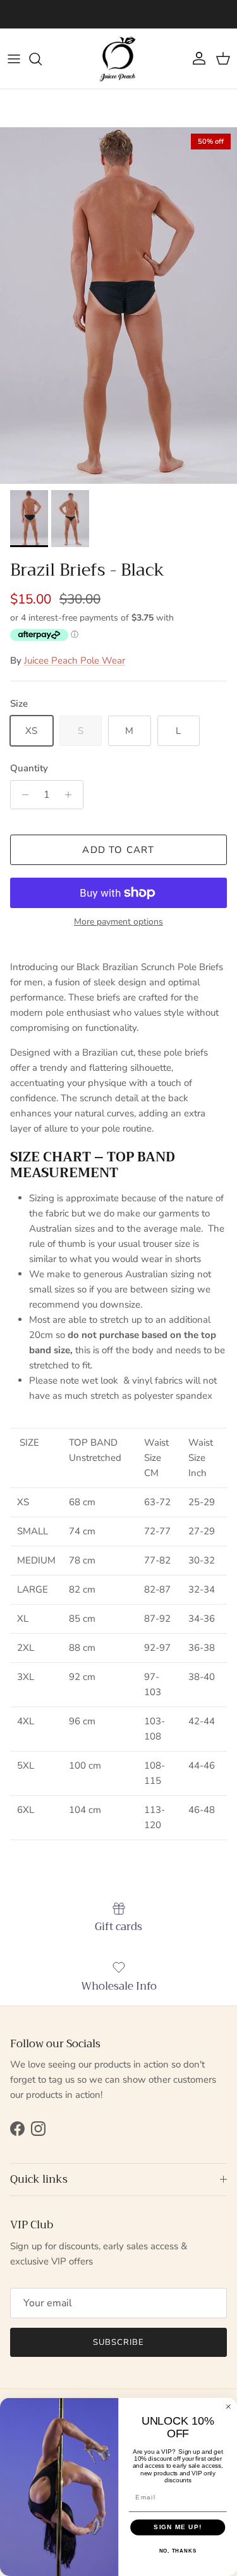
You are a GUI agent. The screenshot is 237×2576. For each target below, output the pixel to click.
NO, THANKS (178, 2551)
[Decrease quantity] (22, 795)
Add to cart (118, 850)
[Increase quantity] (72, 795)
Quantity (29, 768)
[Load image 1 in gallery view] (118, 306)
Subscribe (118, 2342)
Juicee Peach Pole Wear (75, 660)
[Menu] (14, 59)
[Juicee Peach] (118, 59)
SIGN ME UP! (178, 2528)
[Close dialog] (228, 2407)
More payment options (118, 922)
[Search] (42, 59)
